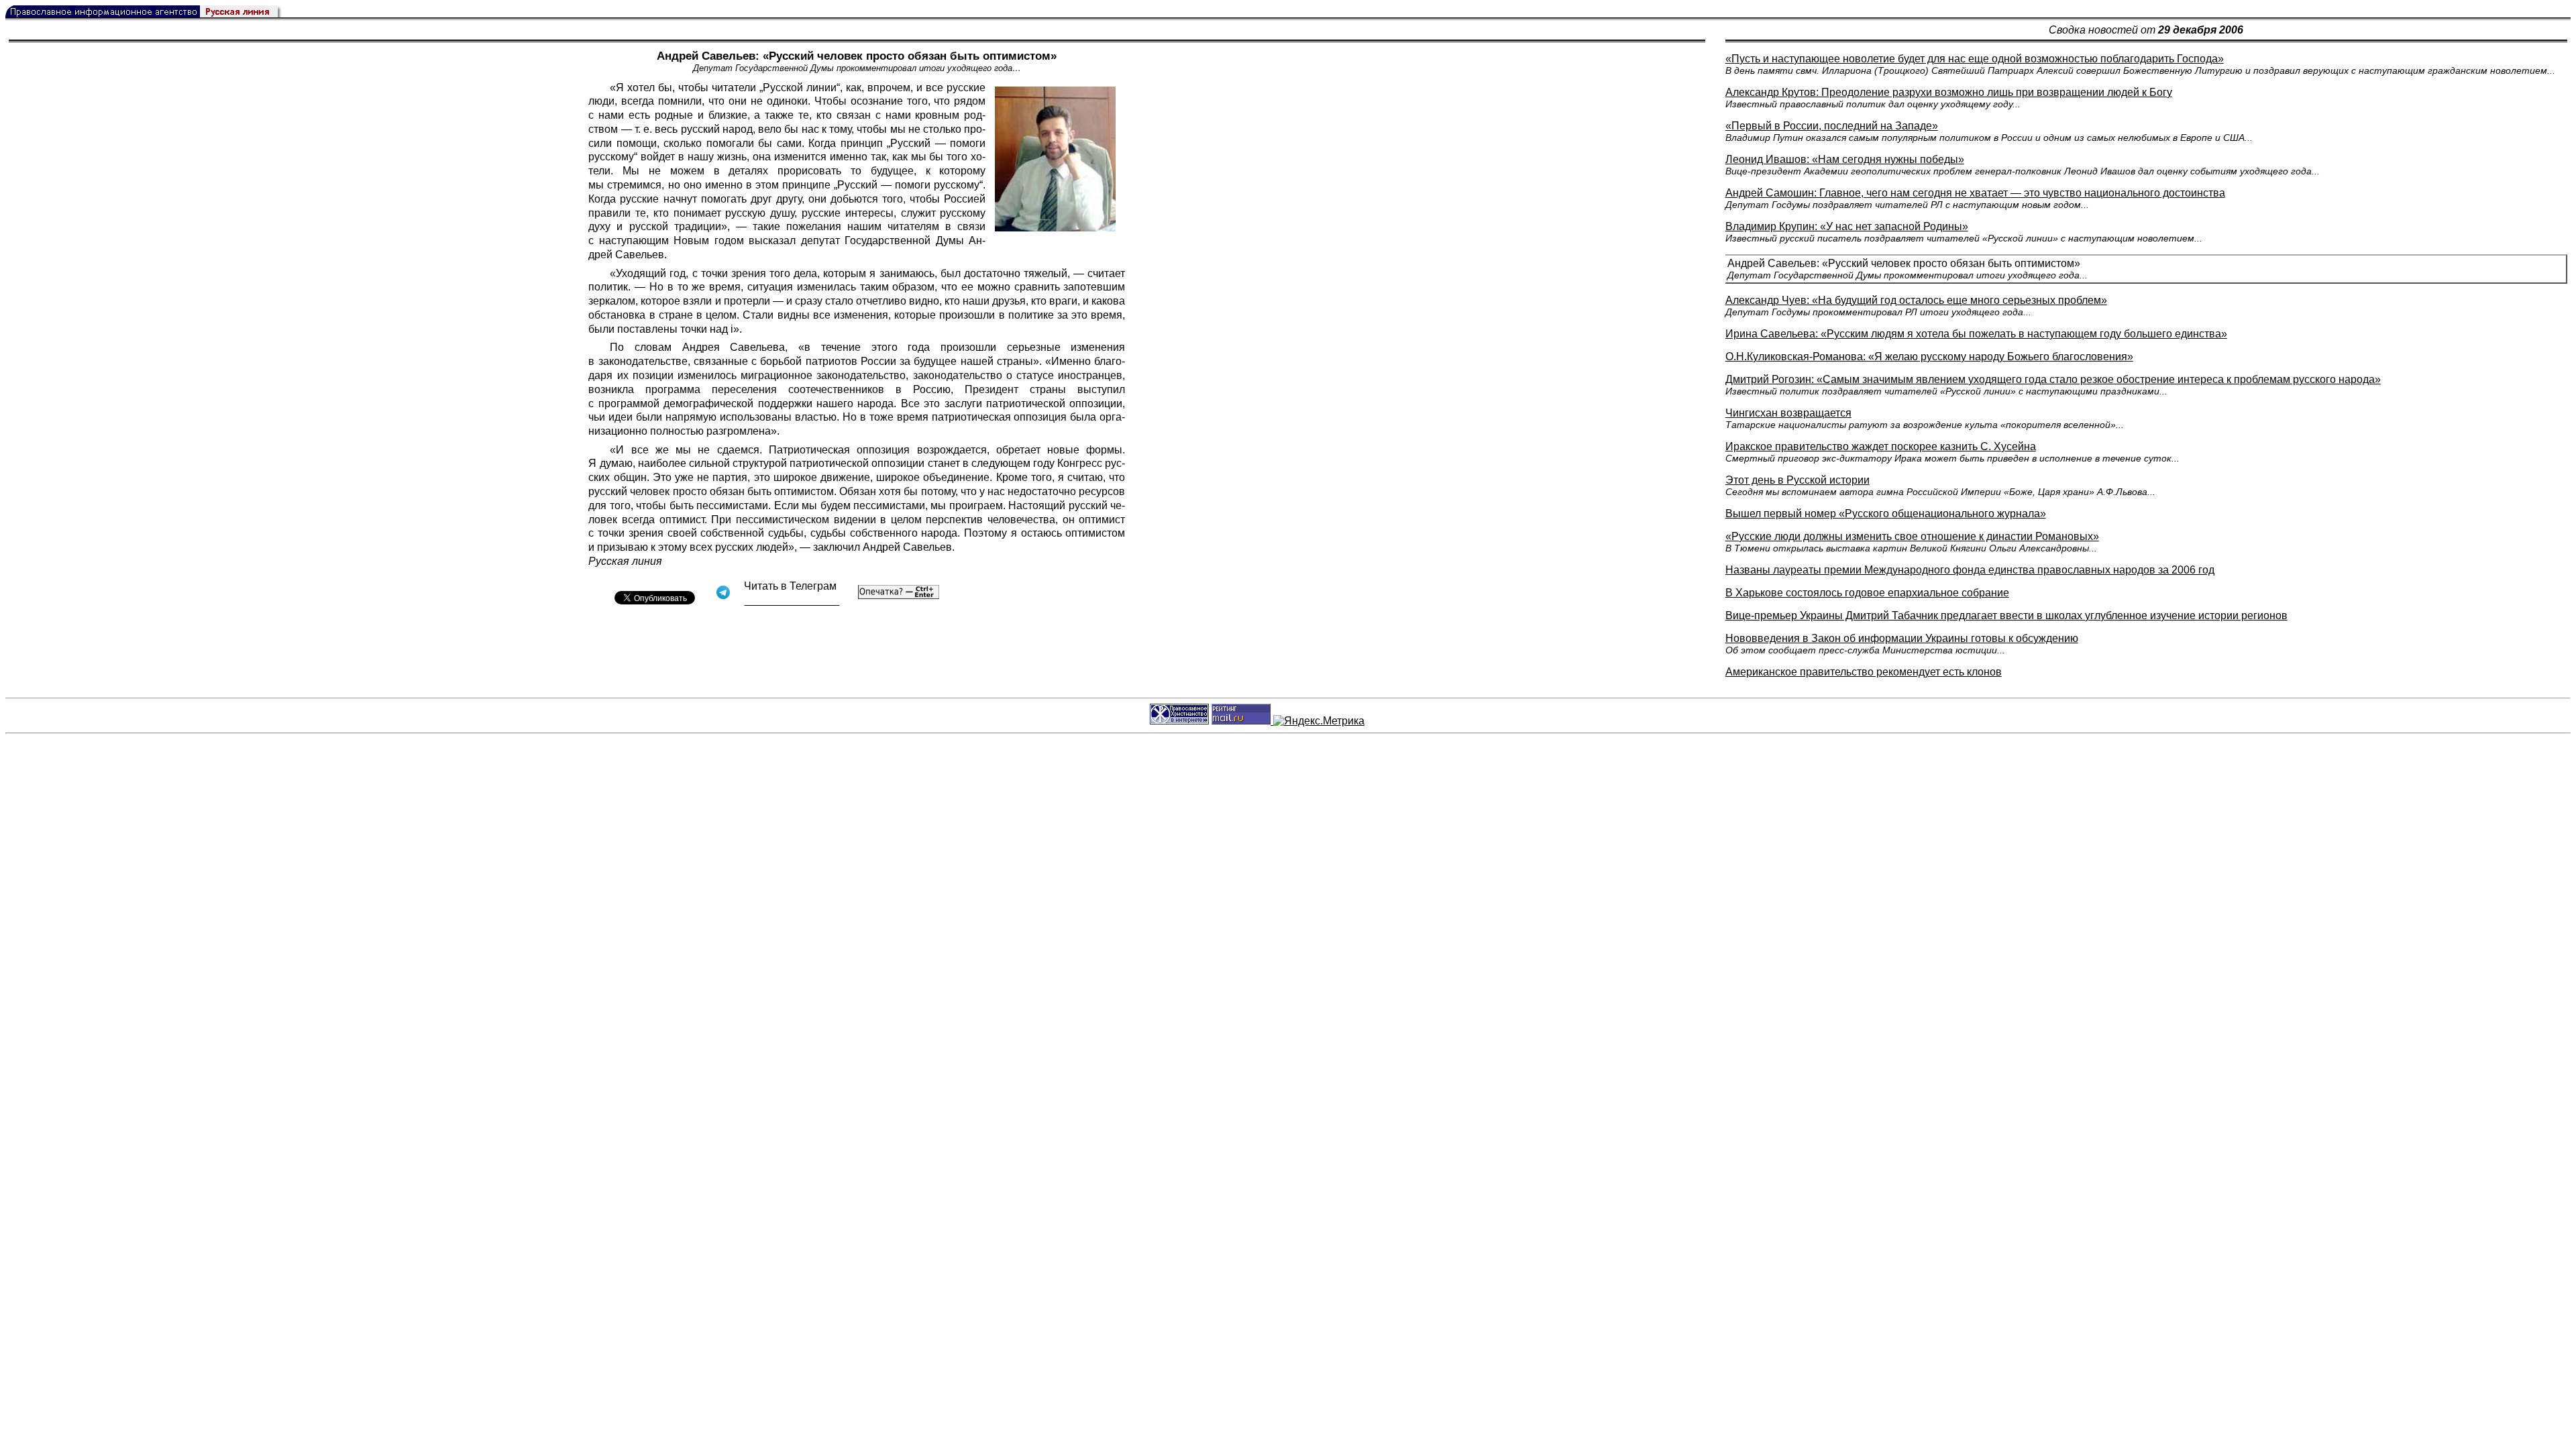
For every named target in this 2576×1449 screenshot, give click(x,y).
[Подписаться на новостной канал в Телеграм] (792, 601)
